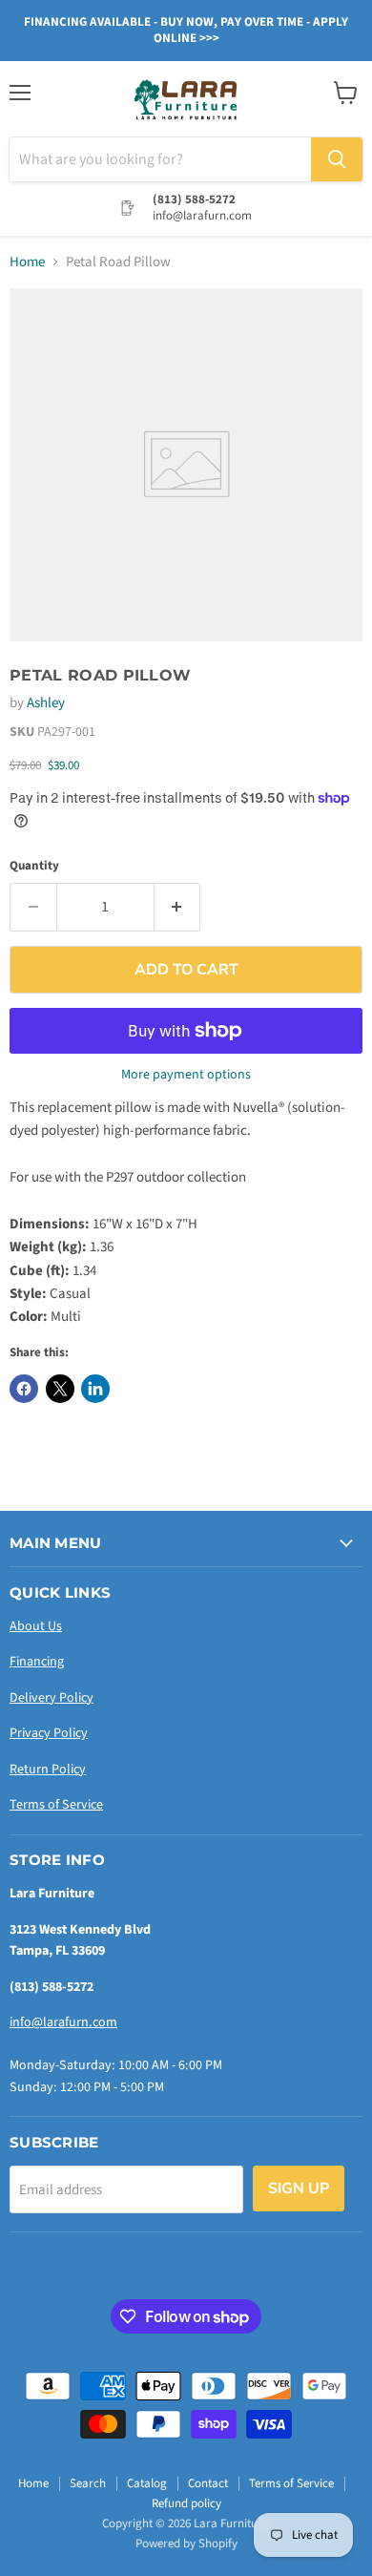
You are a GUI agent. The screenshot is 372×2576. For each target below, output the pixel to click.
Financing (37, 1662)
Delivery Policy (52, 1698)
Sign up (299, 2189)
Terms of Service (56, 1805)
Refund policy (186, 2503)
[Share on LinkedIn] (95, 1389)
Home (27, 262)
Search (88, 2483)
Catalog (147, 2483)
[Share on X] (60, 1389)
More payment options (186, 1075)
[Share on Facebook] (24, 1389)
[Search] (337, 159)
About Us (36, 1626)
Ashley (46, 703)
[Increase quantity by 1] (178, 907)
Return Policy (48, 1770)
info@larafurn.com (63, 2022)
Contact (208, 2483)
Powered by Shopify (186, 2544)
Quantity (34, 866)
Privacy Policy (49, 1733)
